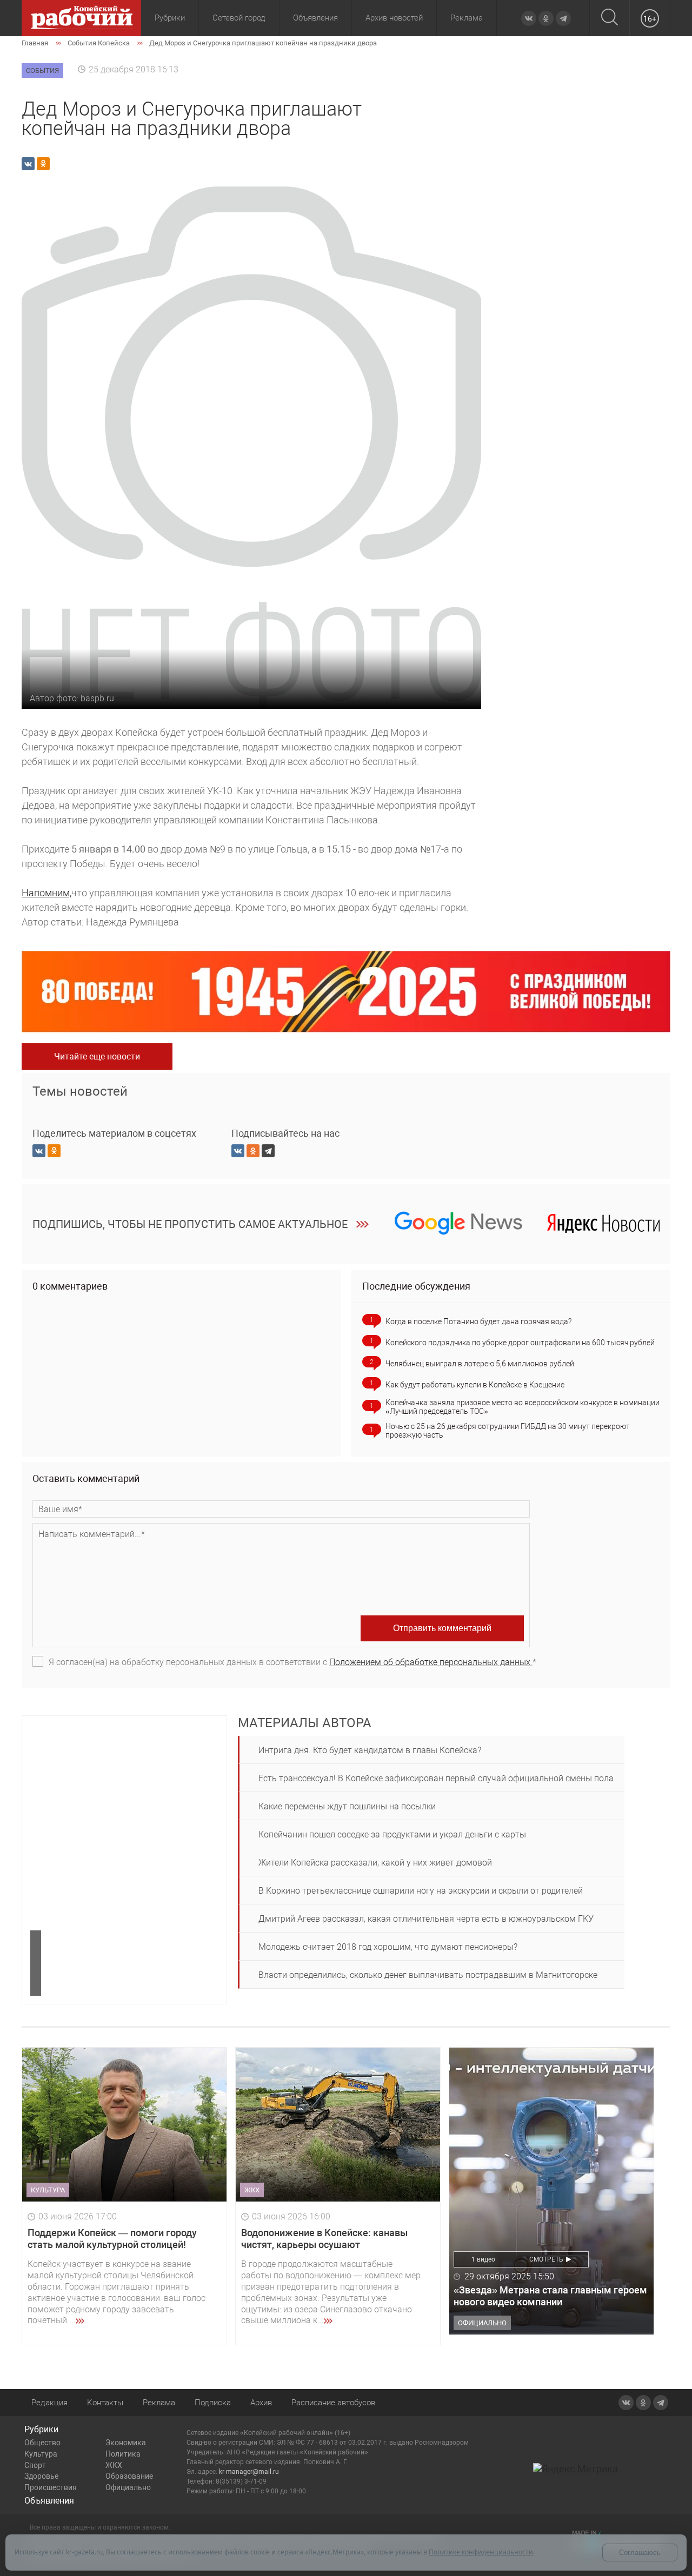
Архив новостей (394, 18)
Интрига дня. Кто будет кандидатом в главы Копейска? (370, 1750)
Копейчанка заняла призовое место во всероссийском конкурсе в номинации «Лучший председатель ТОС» (523, 1407)
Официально (128, 2487)
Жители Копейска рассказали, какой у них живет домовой (375, 1863)
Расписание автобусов (333, 2403)
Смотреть (546, 2259)
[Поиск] (610, 18)
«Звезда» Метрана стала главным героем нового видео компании (550, 2296)
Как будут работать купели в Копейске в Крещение (475, 1385)
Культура (41, 2454)
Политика (123, 2454)
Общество (42, 2443)
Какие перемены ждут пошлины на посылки (347, 1806)
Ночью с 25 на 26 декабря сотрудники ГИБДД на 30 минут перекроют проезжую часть (508, 1431)
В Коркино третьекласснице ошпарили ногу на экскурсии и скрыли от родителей (421, 1891)
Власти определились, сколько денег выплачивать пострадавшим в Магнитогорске (428, 1975)
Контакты (105, 2403)
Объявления (315, 18)
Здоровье (41, 2476)
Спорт (35, 2465)
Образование (129, 2476)
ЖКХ (114, 2465)
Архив (261, 2403)
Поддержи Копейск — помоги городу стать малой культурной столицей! (112, 2239)
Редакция (49, 2403)
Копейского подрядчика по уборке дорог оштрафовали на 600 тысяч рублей (520, 1343)
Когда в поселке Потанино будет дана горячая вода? (478, 1321)
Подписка (213, 2403)
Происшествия (51, 2487)
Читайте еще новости (97, 1056)
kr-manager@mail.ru (249, 2472)
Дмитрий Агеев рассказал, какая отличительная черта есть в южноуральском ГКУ (426, 1919)
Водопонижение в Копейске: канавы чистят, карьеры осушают (324, 2239)
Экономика (126, 2443)
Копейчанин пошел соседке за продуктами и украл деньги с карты (392, 1834)
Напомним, (46, 893)
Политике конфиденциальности (481, 2552)
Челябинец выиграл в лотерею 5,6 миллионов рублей (480, 1364)
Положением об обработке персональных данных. (431, 1662)
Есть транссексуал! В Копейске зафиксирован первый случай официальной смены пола (436, 1778)
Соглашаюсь (640, 2552)
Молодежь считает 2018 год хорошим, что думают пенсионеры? (388, 1947)
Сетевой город (239, 18)
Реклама (467, 18)
